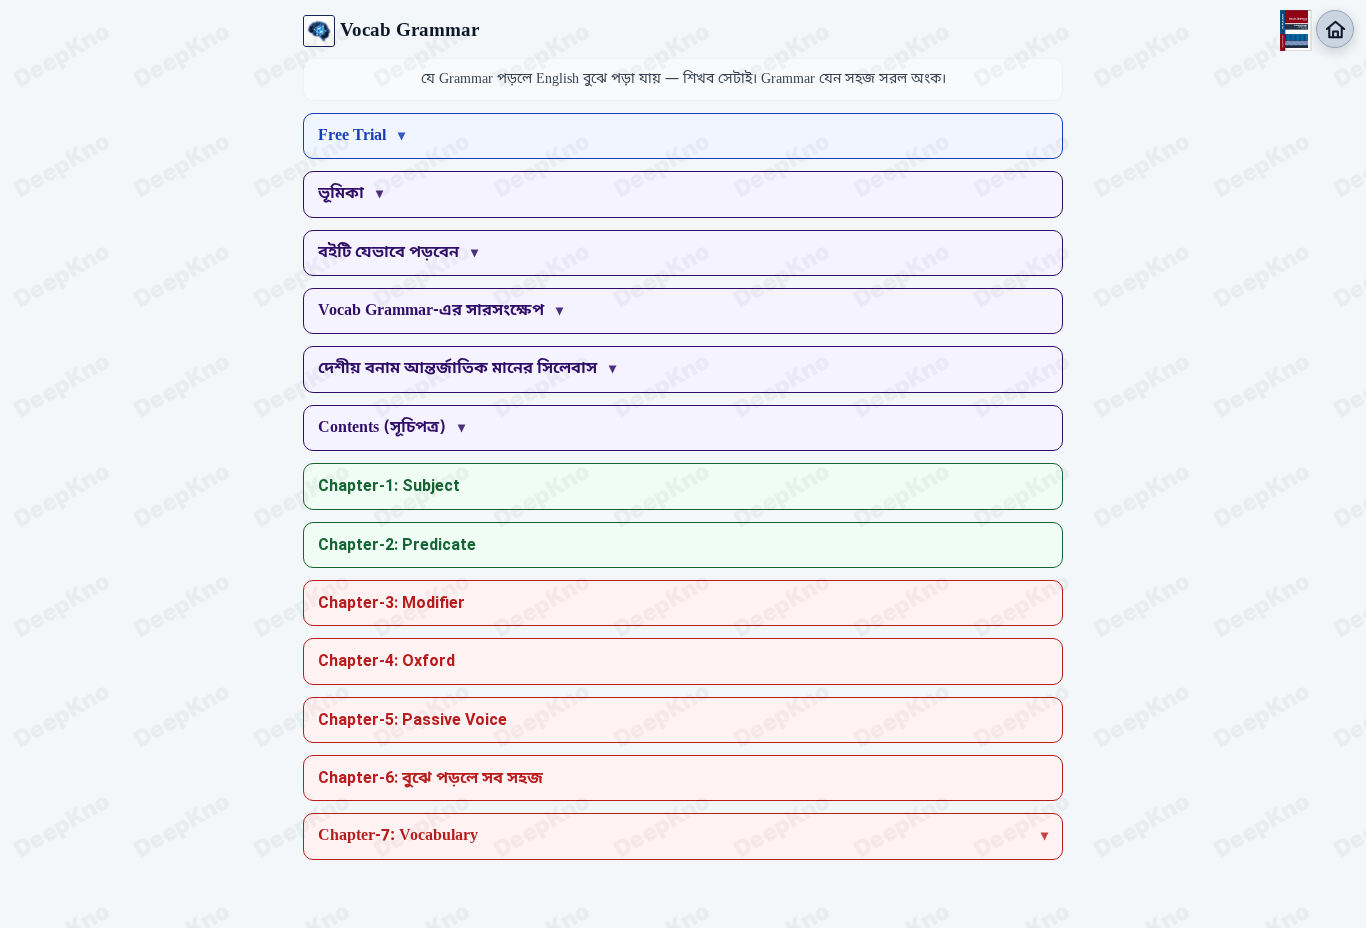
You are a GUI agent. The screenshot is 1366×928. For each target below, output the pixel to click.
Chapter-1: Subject (389, 485)
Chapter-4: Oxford (386, 660)
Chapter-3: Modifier (391, 602)
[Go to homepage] (1335, 29)
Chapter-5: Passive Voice (412, 719)
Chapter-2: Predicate (397, 544)
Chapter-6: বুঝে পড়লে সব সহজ (430, 777)
